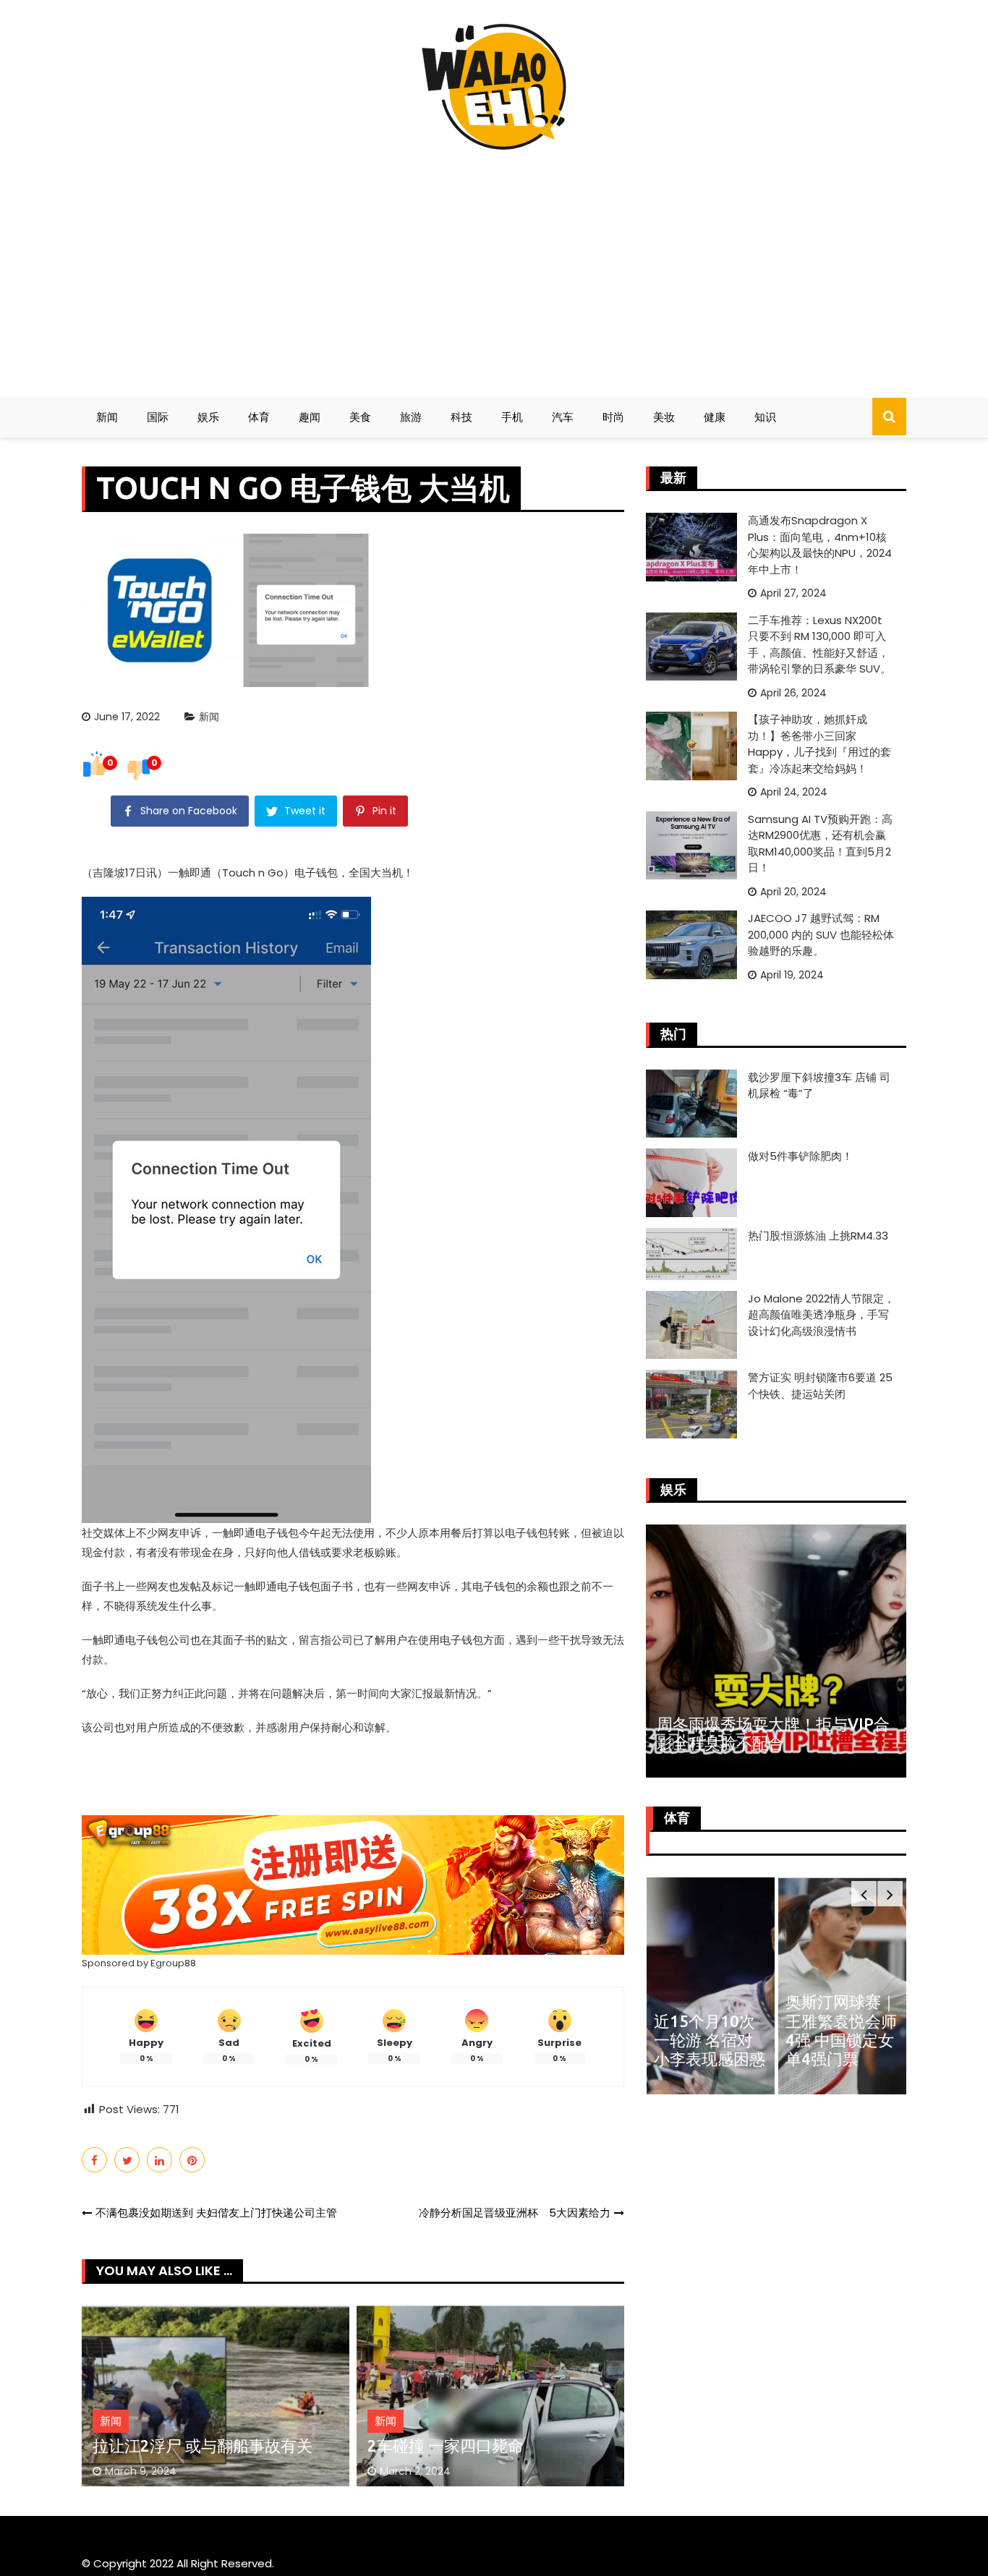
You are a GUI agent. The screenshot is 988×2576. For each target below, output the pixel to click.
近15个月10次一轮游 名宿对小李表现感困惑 (710, 2040)
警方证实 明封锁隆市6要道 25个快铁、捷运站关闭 (820, 1386)
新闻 (107, 417)
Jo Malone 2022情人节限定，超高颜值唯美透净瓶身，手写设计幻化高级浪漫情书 (821, 1315)
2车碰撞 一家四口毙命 (446, 2445)
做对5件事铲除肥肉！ (800, 1156)
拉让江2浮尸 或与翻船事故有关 (203, 2445)
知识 (765, 417)
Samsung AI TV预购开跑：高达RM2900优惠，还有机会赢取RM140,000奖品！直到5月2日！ (820, 844)
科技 (461, 417)
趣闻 (310, 417)
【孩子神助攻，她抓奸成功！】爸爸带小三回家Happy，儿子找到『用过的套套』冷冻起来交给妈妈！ (819, 744)
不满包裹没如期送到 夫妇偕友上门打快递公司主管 (216, 2213)
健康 (715, 417)
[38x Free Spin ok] (353, 1884)
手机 (512, 417)
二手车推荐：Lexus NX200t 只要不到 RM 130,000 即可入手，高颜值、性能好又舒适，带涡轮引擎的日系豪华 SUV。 (819, 645)
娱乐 (208, 417)
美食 (360, 417)
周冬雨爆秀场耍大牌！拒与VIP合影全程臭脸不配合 (773, 1733)
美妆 (664, 417)
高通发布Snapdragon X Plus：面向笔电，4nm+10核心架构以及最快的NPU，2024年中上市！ (820, 545)
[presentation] (864, 1894)
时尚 (613, 417)
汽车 (563, 417)
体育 (259, 417)
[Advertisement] (494, 268)
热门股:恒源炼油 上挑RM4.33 (818, 1236)
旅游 (411, 417)
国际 (158, 417)
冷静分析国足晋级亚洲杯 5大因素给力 (515, 2213)
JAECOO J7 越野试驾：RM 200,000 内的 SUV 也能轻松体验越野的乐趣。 (821, 934)
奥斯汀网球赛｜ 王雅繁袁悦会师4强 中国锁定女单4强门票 (841, 2030)
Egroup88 (173, 1963)
